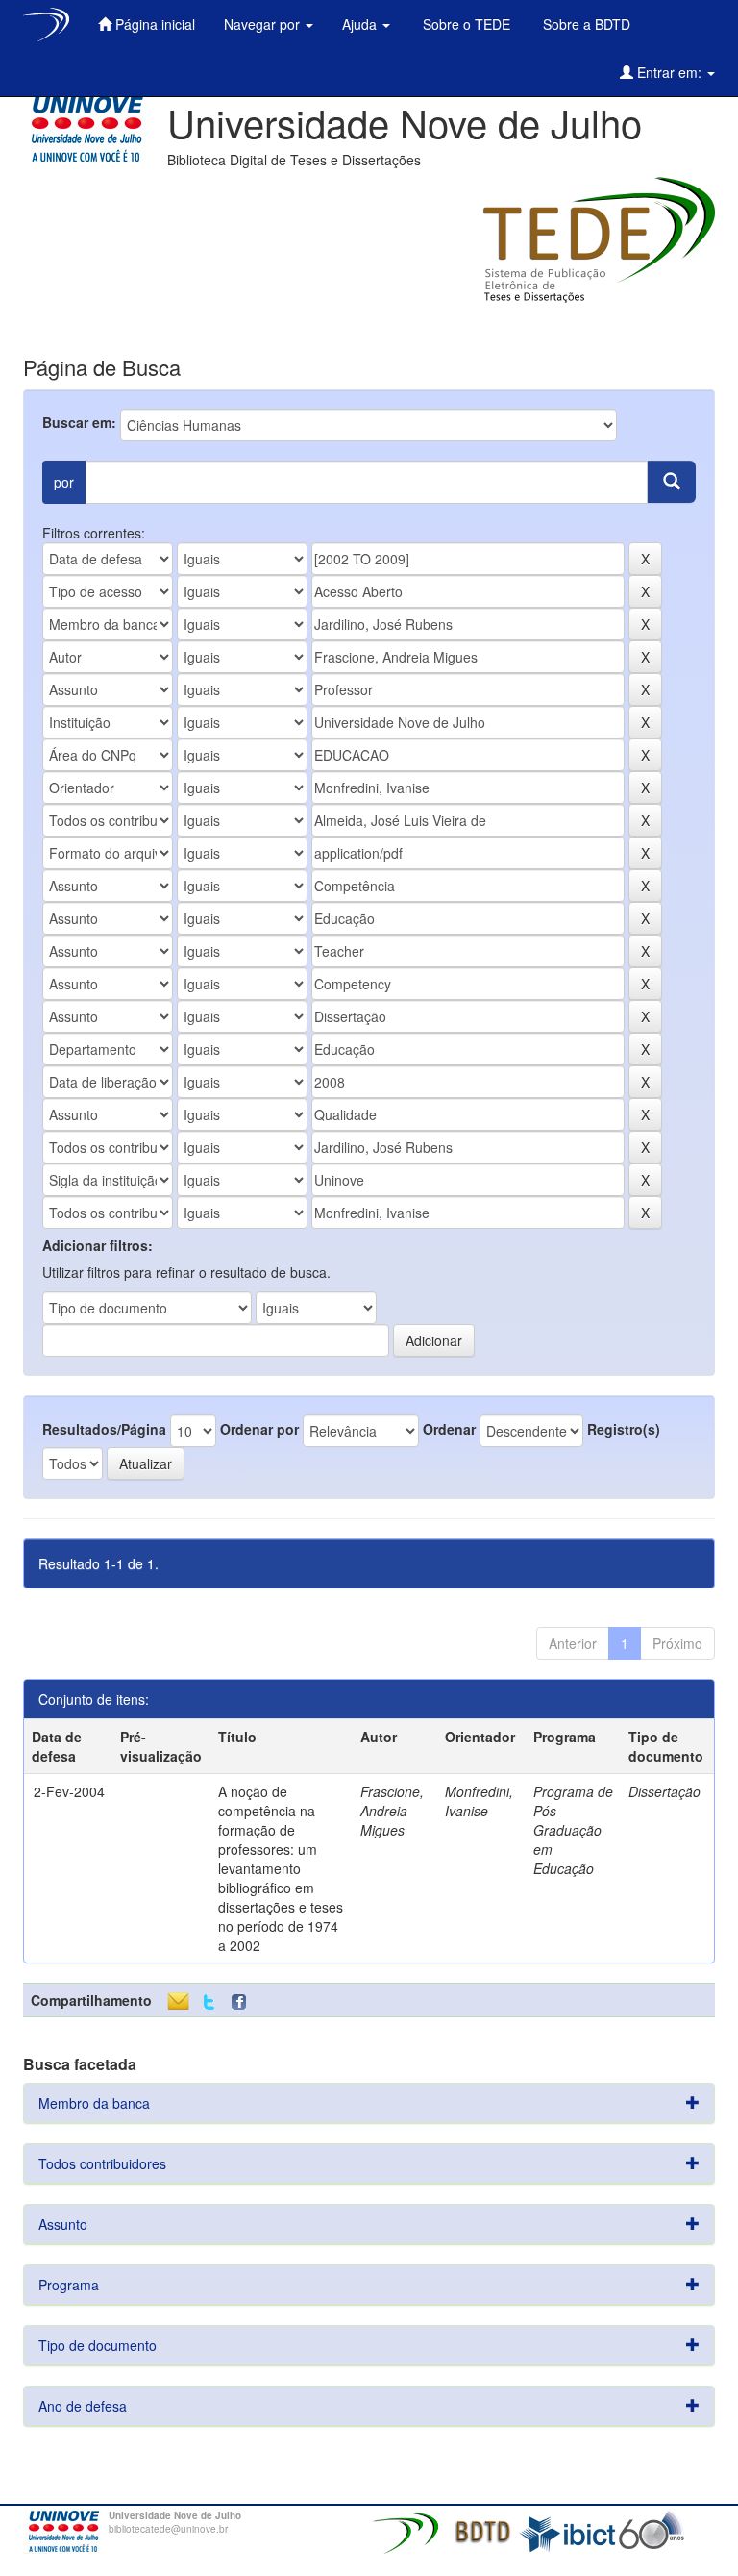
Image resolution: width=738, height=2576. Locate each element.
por (64, 482)
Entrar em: (669, 72)
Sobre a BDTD (585, 24)
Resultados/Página (104, 1429)
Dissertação (664, 1791)
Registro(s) (624, 1429)
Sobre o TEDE (465, 24)
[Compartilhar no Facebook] (243, 2002)
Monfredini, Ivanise (479, 1801)
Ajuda (361, 24)
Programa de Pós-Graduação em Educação (573, 1830)
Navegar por (264, 24)
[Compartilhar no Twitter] (209, 2002)
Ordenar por (259, 1429)
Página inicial (153, 24)
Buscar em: (79, 422)
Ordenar (449, 1429)
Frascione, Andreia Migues (392, 1811)
